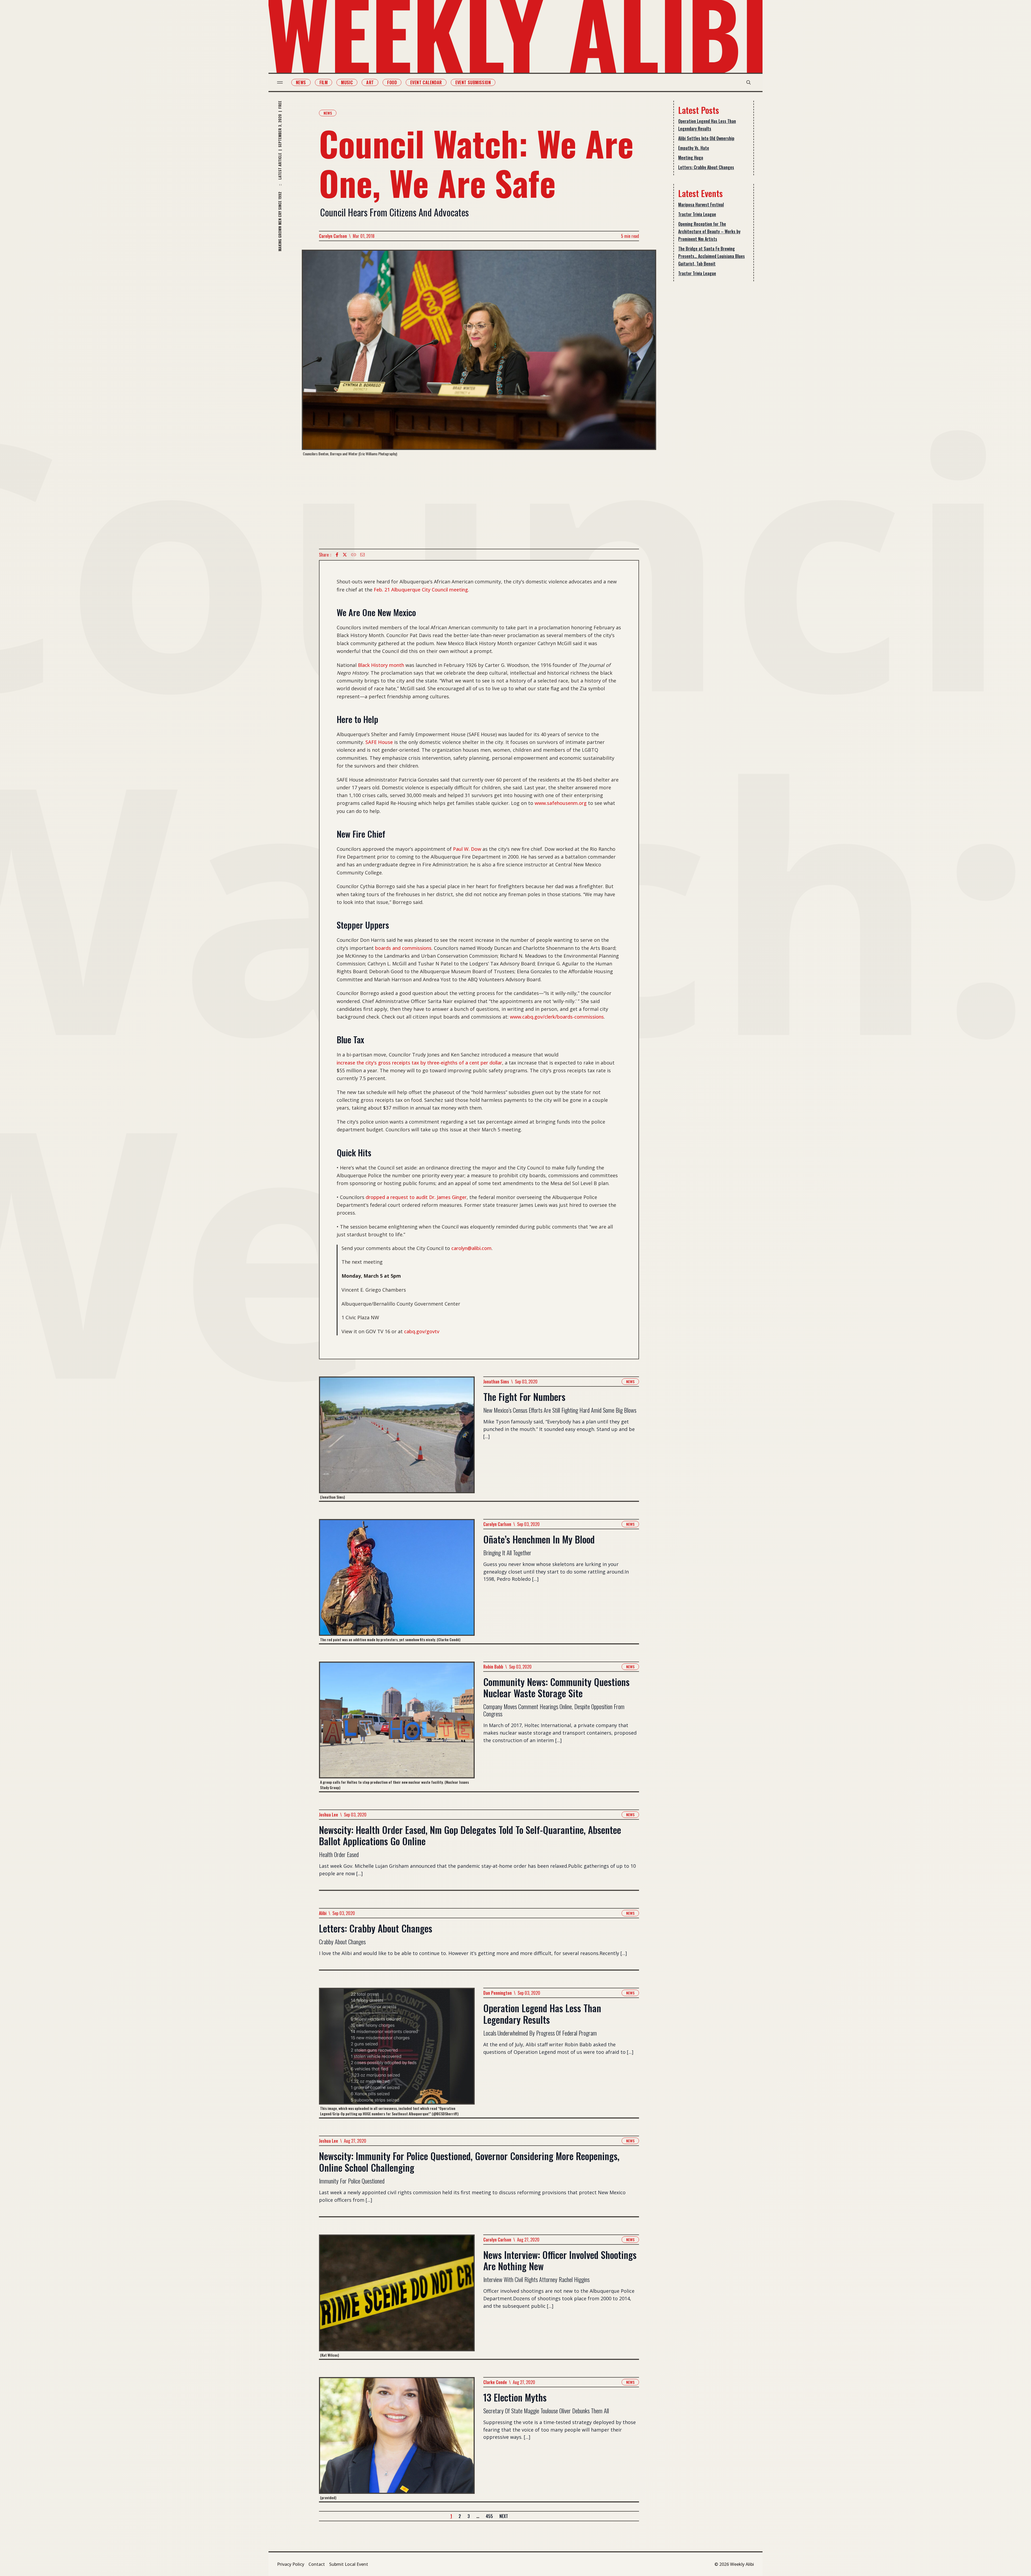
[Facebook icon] (337, 555)
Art (370, 82)
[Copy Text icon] (354, 555)
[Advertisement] (479, 503)
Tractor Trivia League (697, 214)
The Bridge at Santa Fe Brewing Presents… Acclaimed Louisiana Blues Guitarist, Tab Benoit (711, 256)
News (301, 82)
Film (324, 82)
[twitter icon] (345, 555)
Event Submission (473, 82)
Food (392, 82)
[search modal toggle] (749, 82)
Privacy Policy (291, 2564)
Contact (317, 2564)
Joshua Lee (328, 1815)
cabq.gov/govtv (422, 1331)
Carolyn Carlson (333, 236)
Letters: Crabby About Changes (706, 167)
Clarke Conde (495, 2382)
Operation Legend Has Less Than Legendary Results (707, 125)
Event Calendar (426, 82)
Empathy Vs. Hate (694, 148)
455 (489, 2516)
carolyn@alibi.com (471, 1248)
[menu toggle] (280, 82)
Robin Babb (493, 1667)
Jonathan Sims (496, 1382)
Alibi (323, 1913)
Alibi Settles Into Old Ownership (706, 138)
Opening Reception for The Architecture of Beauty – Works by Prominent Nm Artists (709, 231)
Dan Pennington (498, 1993)
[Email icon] (362, 555)
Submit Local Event (349, 2564)
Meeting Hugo (691, 158)
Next (504, 2516)
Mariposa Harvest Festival (701, 205)
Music (347, 82)
